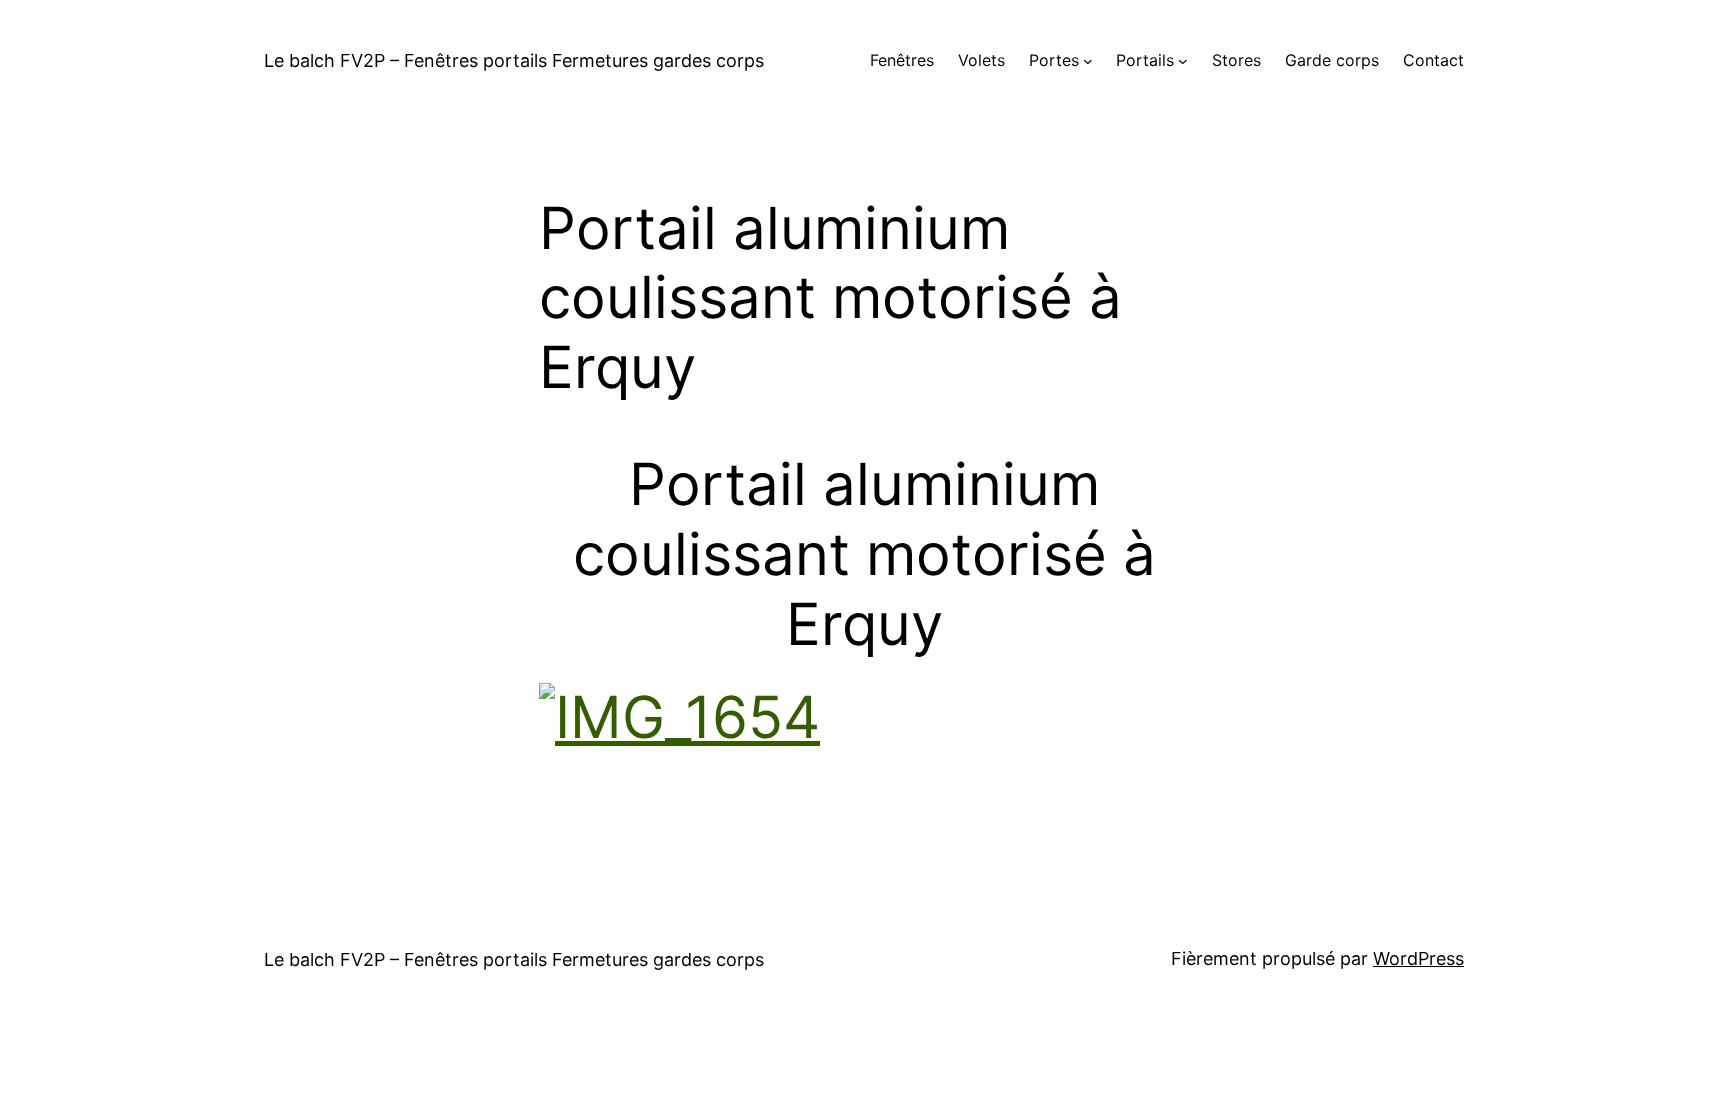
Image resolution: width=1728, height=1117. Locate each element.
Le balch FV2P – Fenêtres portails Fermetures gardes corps (514, 60)
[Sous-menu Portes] (1088, 61)
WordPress (1418, 958)
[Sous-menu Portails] (1183, 61)
